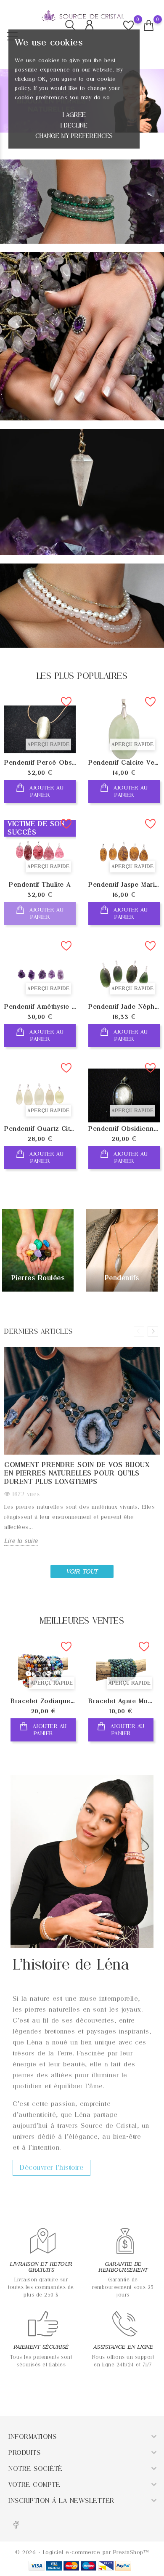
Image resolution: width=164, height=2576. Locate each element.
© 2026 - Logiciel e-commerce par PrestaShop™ (82, 2552)
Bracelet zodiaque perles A (43, 1701)
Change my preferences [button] (74, 136)
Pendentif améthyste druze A (40, 1007)
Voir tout (82, 1571)
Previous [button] (139, 1331)
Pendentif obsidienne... (124, 1129)
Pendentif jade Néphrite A (124, 1007)
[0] (149, 26)
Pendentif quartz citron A (40, 1129)
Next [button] (153, 1331)
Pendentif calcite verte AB (124, 763)
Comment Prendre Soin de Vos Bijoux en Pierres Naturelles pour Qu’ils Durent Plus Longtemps (77, 1473)
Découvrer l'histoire (52, 2168)
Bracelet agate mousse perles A (121, 1701)
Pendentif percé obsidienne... (40, 763)
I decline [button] (74, 125)
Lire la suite (21, 1541)
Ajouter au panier (46, 791)
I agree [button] (74, 115)
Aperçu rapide (48, 744)
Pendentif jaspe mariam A (124, 885)
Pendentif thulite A (40, 885)
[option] (43, 1696)
